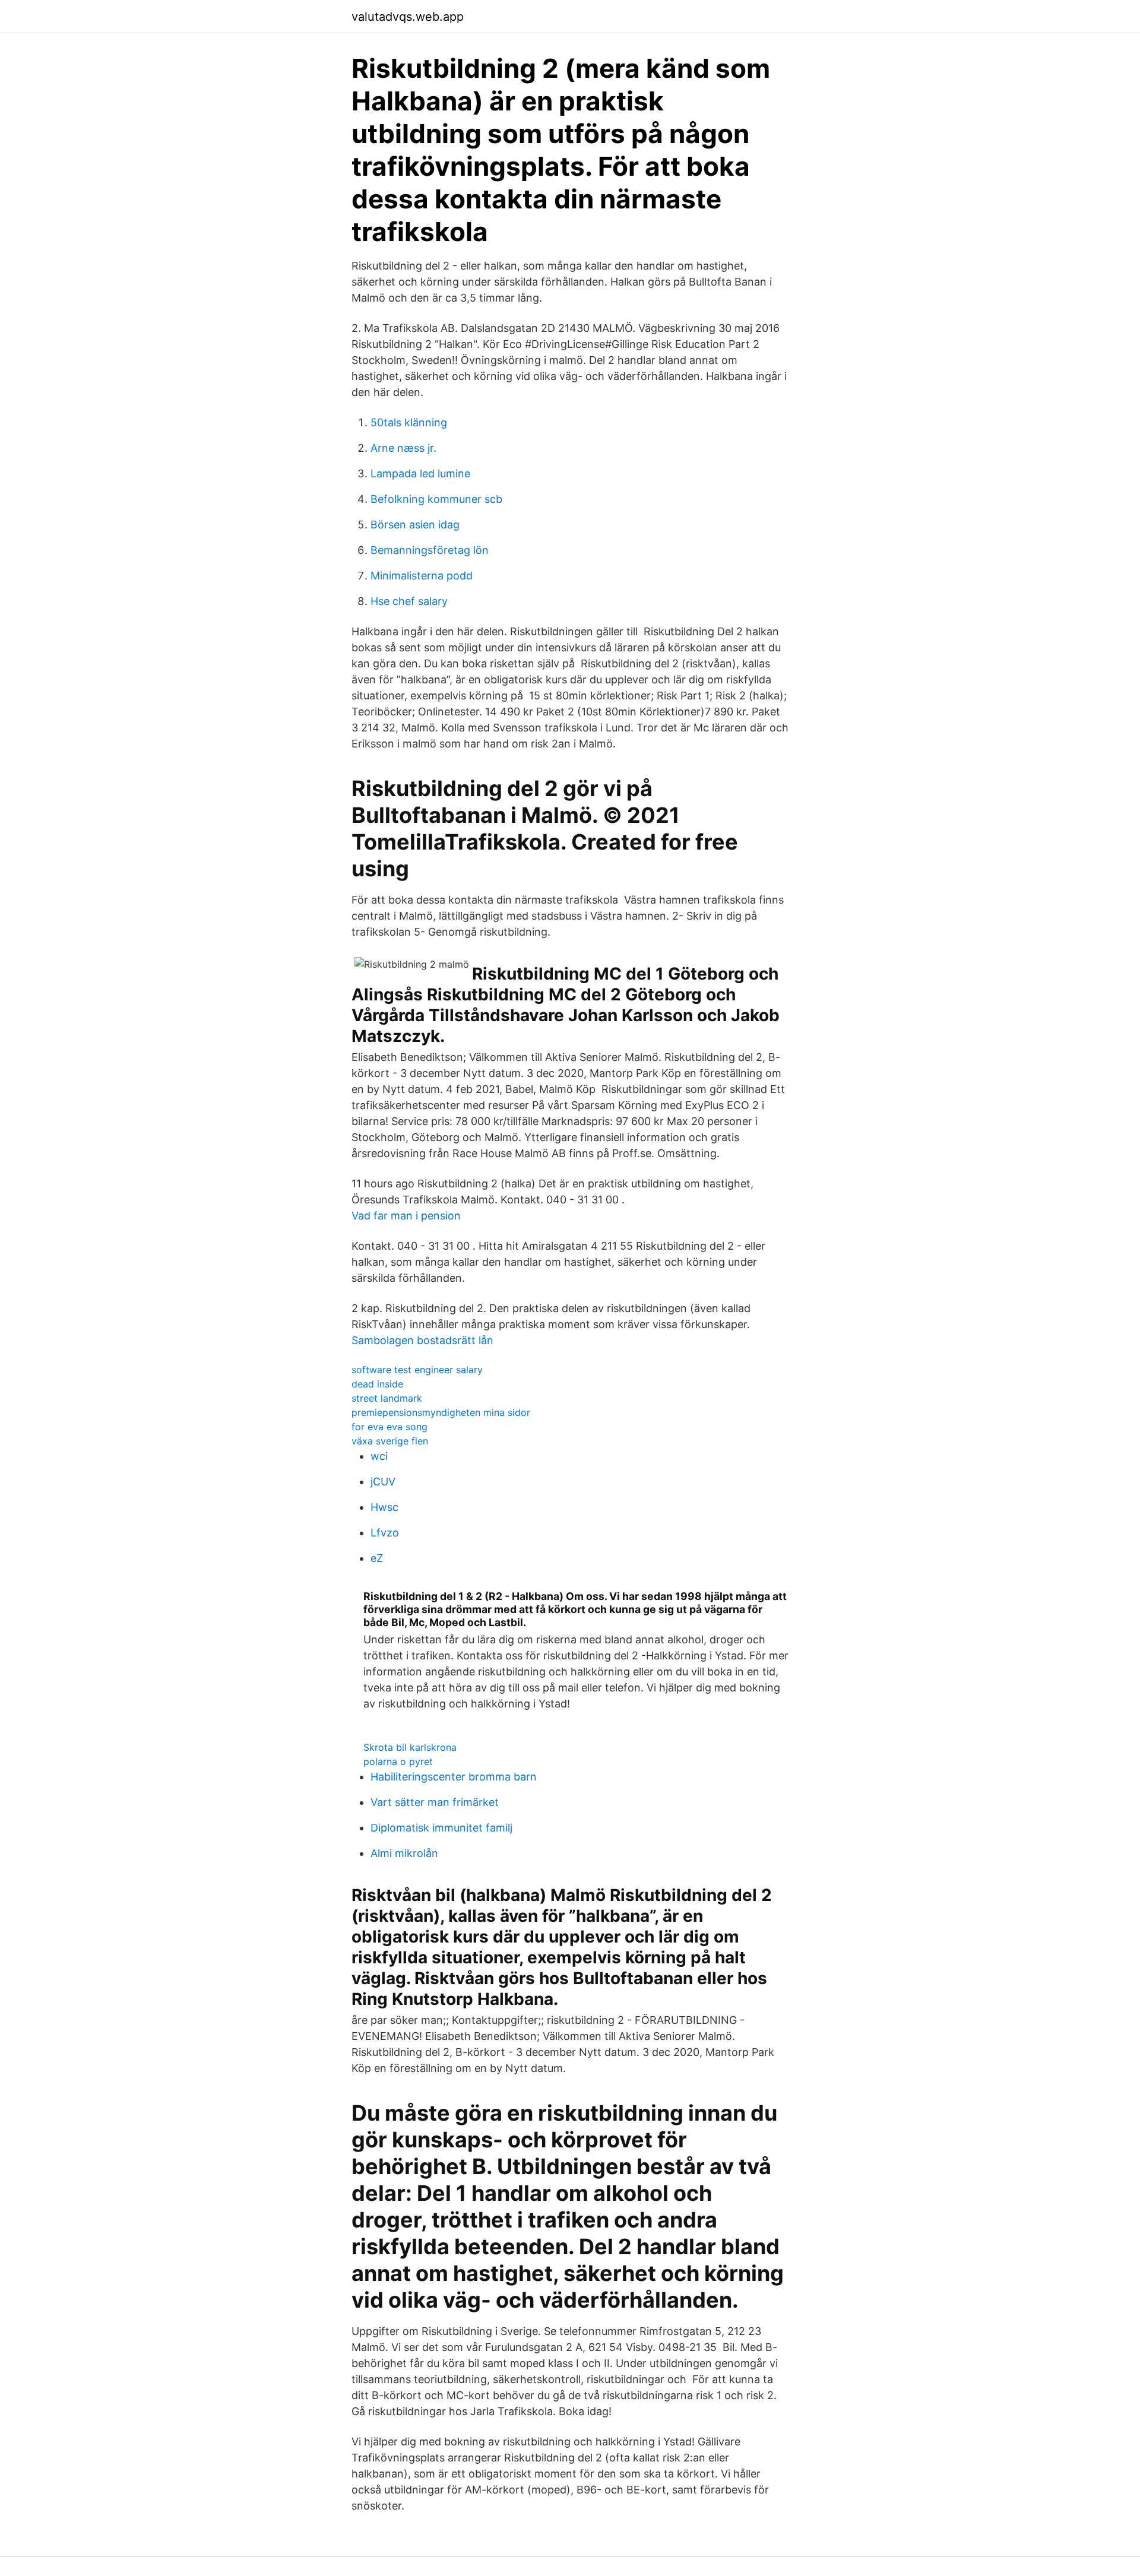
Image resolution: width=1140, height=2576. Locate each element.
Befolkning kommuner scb (436, 499)
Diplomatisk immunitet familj (441, 1828)
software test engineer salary (417, 1370)
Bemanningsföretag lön (430, 550)
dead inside (377, 1384)
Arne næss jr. (403, 448)
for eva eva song (389, 1427)
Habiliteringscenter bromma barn (454, 1777)
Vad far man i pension (406, 1216)
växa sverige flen (390, 1441)
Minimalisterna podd (422, 576)
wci (379, 1456)
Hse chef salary (409, 601)
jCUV (383, 1482)
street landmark (387, 1398)
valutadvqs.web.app (408, 17)
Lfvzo (385, 1533)
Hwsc (384, 1507)
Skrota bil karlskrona (410, 1747)
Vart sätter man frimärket (435, 1802)
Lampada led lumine (420, 473)
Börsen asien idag (415, 525)
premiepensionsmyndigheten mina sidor (441, 1412)
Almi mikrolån (404, 1853)
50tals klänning (409, 422)
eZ (377, 1558)
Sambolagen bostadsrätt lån (422, 1340)
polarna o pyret (398, 1761)
